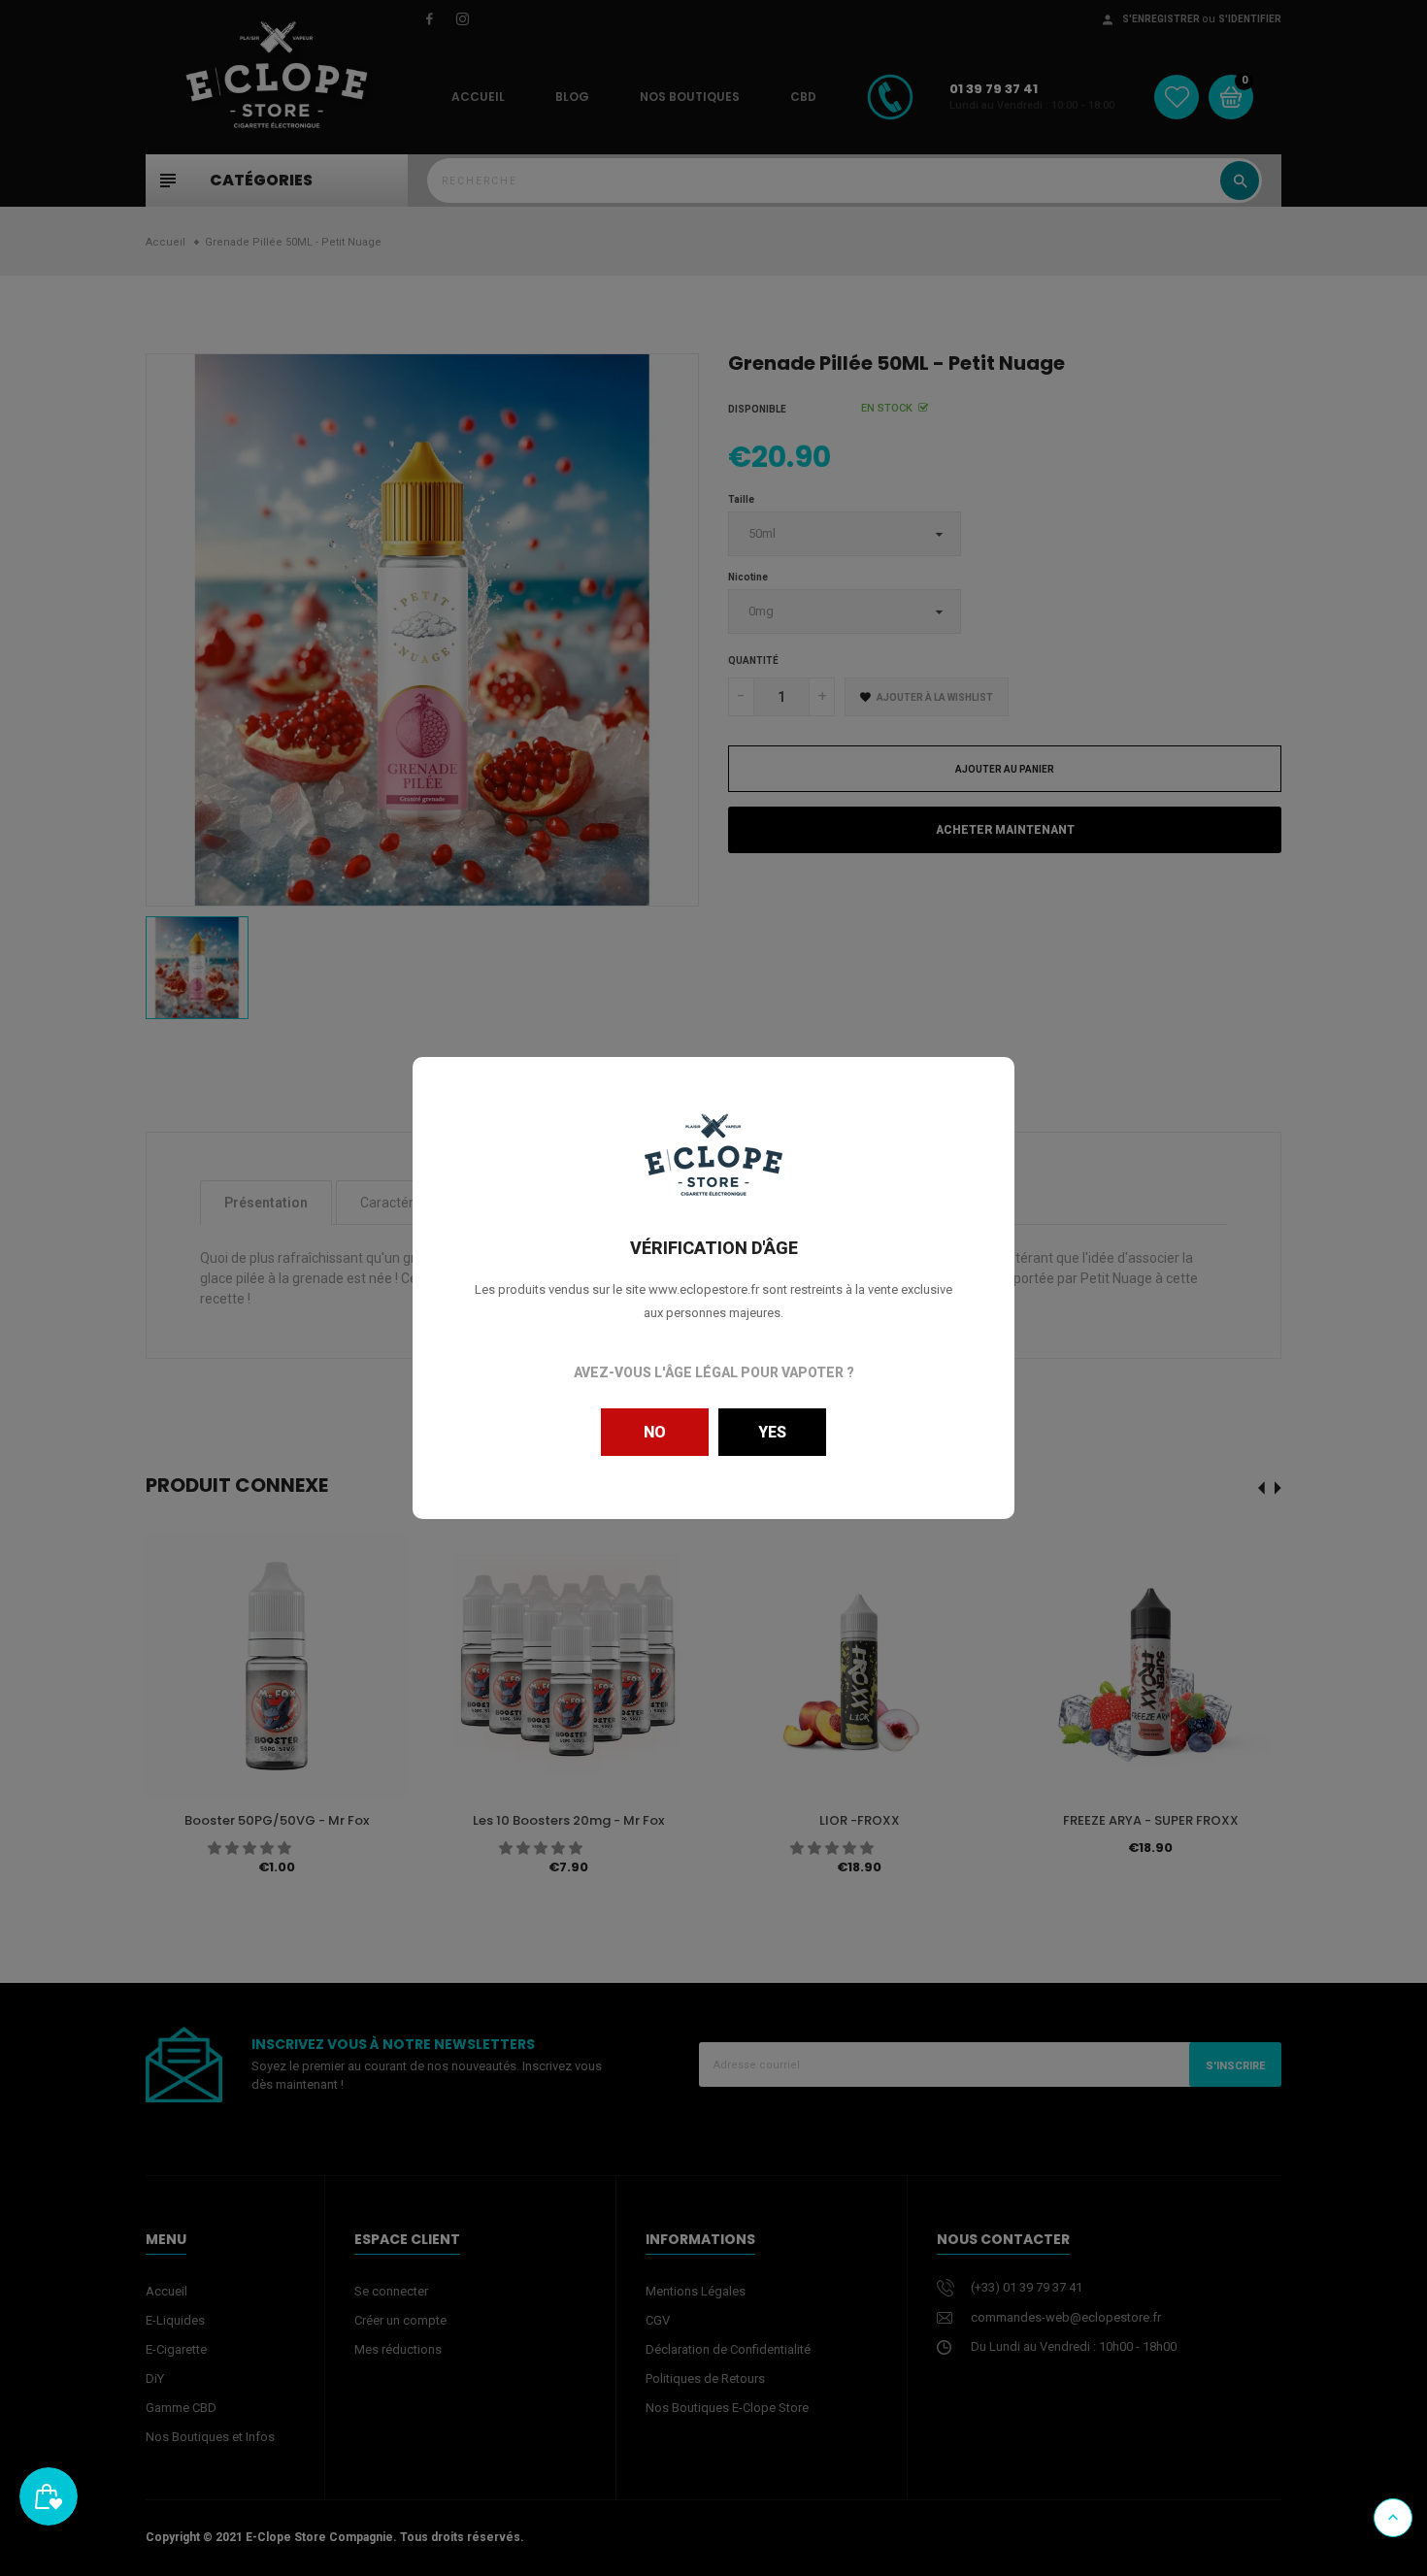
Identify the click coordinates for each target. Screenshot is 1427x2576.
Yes (772, 1432)
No (655, 1432)
